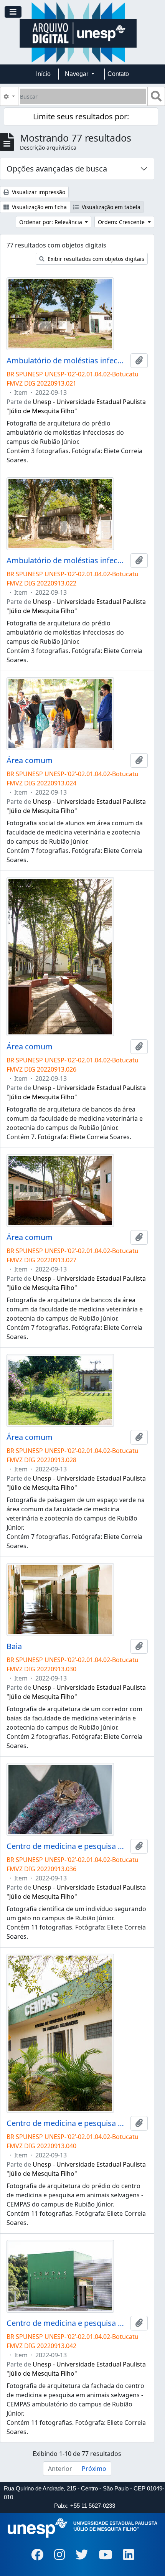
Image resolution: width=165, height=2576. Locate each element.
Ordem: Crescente (122, 222)
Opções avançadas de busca (57, 169)
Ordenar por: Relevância (51, 222)
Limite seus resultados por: (81, 116)
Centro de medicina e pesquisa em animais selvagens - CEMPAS (67, 1846)
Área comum (30, 760)
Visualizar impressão (38, 192)
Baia (14, 1646)
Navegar (77, 74)
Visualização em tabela (110, 207)
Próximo (94, 2469)
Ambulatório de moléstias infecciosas (67, 361)
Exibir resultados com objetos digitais (95, 259)
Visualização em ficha (39, 207)
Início (43, 74)
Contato (118, 74)
